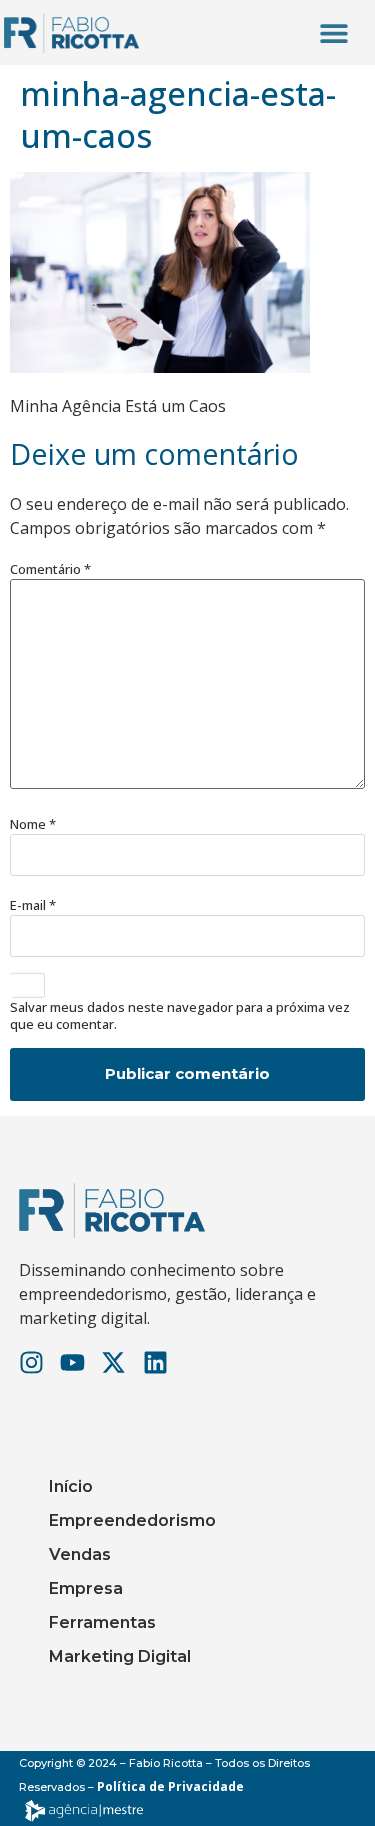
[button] (333, 32)
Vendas (80, 1554)
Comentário (50, 569)
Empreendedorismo (132, 1520)
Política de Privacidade (170, 1786)
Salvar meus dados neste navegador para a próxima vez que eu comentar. (180, 1016)
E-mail (33, 905)
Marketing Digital (120, 1656)
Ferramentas (102, 1622)
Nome (33, 824)
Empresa (86, 1588)
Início (71, 1486)
